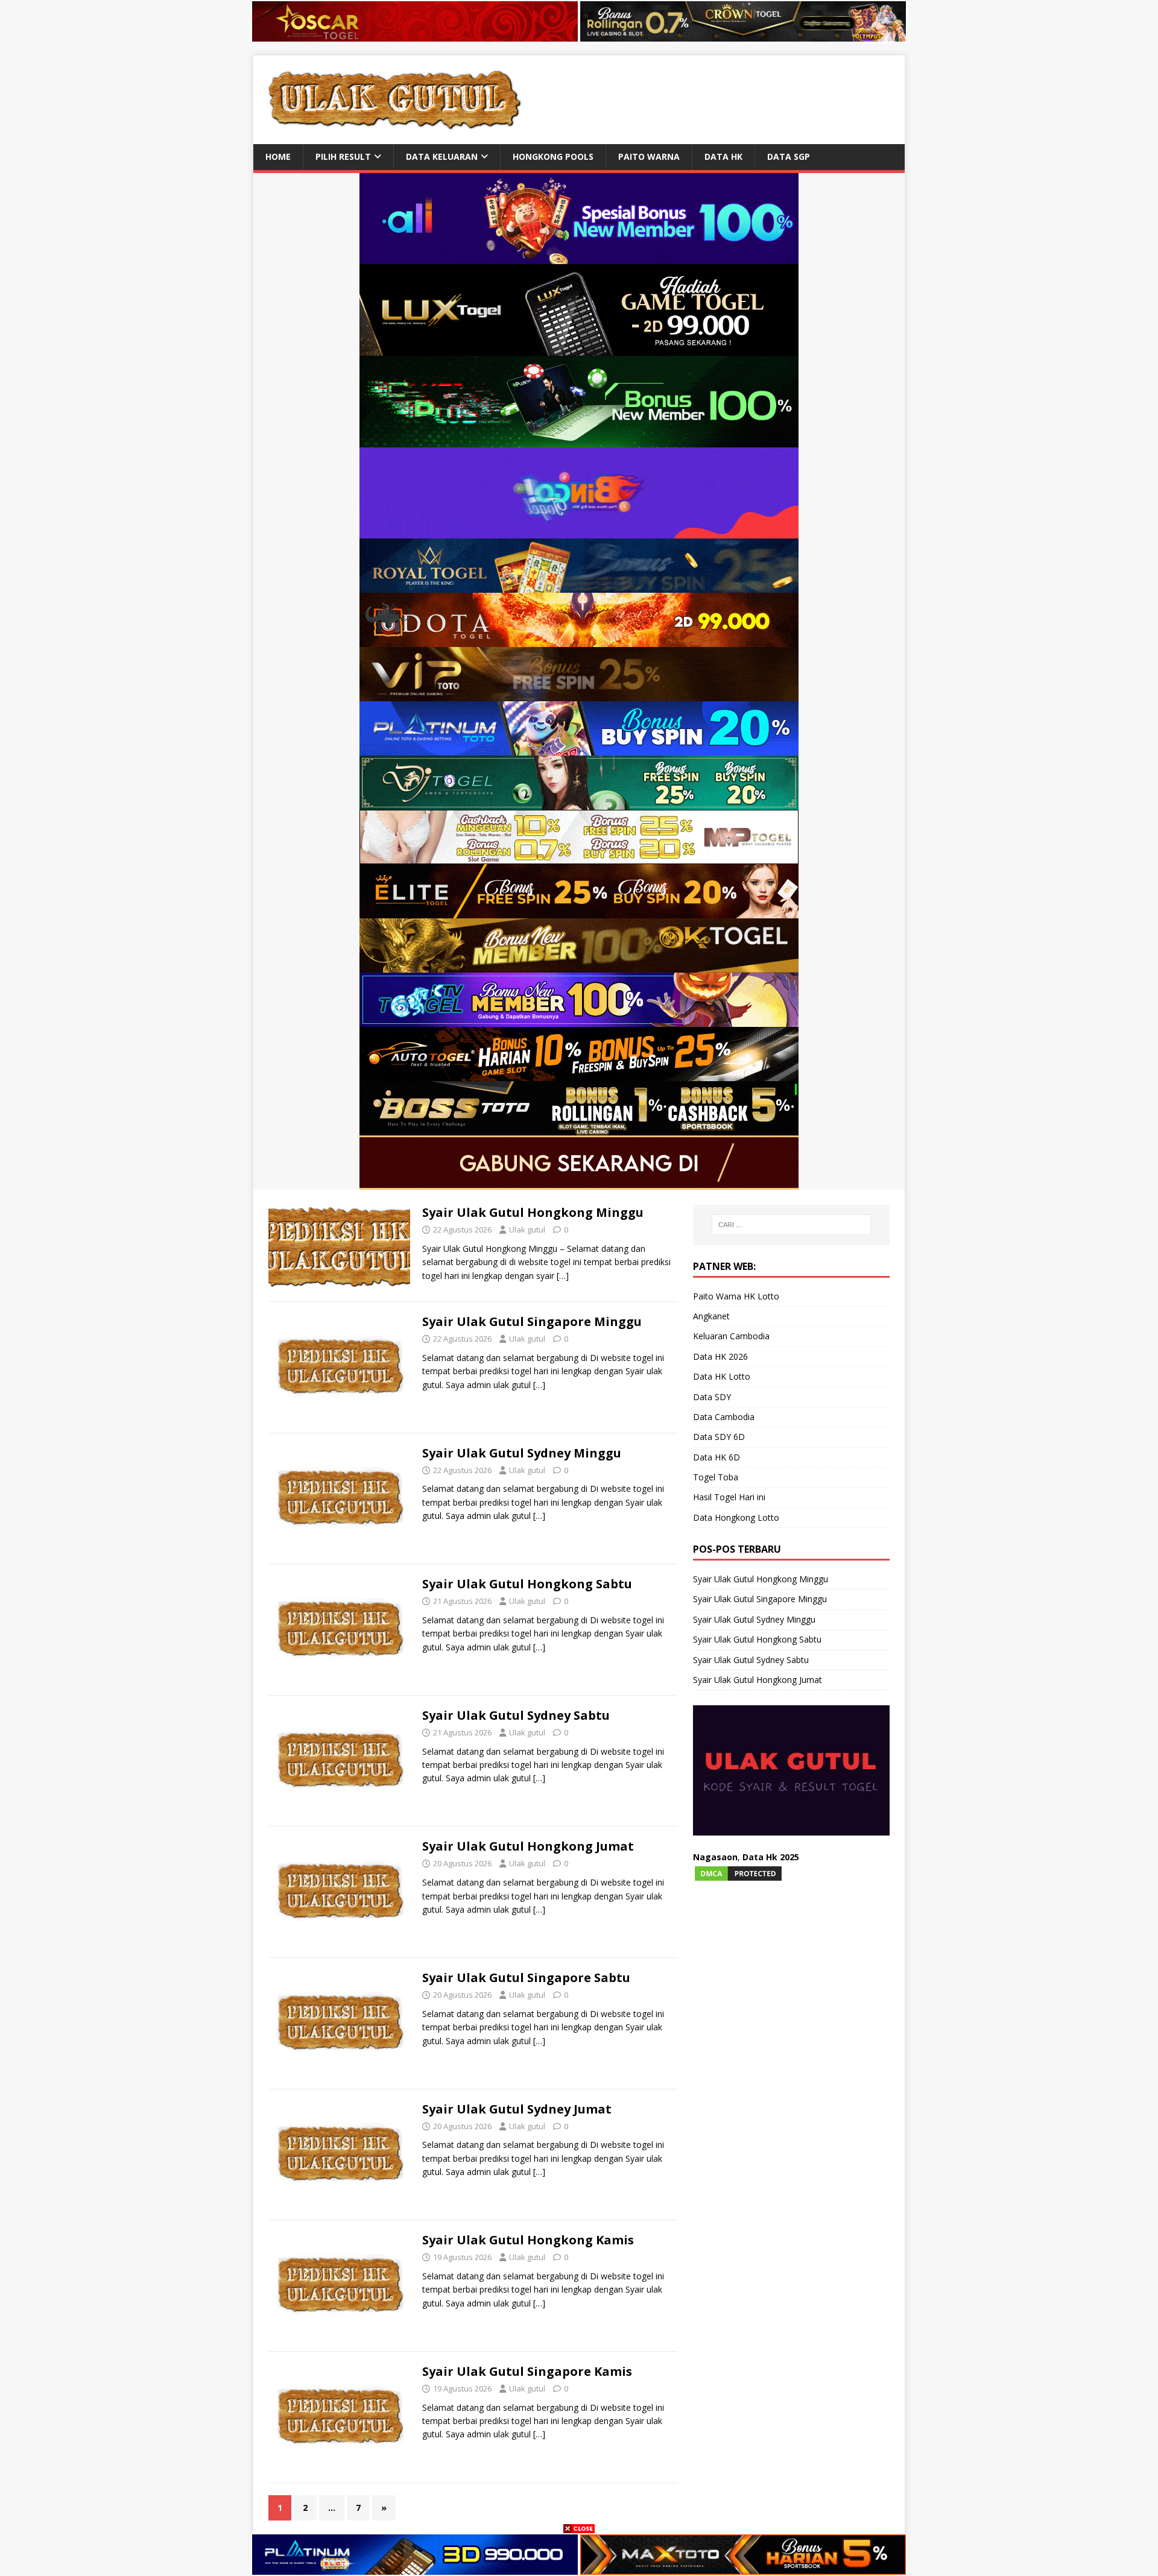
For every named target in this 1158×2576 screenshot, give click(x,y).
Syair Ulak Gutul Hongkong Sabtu (527, 1584)
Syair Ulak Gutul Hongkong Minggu (533, 1212)
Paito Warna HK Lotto (736, 1296)
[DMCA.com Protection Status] (738, 1875)
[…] (563, 1276)
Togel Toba (716, 1477)
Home (278, 156)
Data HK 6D (717, 1457)
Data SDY (712, 1397)
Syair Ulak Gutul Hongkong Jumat (528, 1846)
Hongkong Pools (553, 156)
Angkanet (711, 1316)
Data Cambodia (724, 1417)
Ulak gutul (527, 1230)
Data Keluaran (442, 156)
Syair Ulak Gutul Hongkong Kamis (528, 2240)
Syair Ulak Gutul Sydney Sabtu (516, 1715)
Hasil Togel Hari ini (729, 1497)
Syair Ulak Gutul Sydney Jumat (517, 2109)
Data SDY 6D (719, 1437)
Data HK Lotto (722, 1376)
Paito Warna (649, 156)
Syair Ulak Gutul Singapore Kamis (527, 2371)
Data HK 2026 (720, 1356)
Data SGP (789, 156)
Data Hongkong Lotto (736, 1517)
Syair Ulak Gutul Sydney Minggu (522, 1453)
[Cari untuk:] (791, 1225)
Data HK (723, 156)
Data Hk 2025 (771, 1857)
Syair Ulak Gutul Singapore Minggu (532, 1321)
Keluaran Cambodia (731, 1336)
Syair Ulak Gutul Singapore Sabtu (526, 1978)
